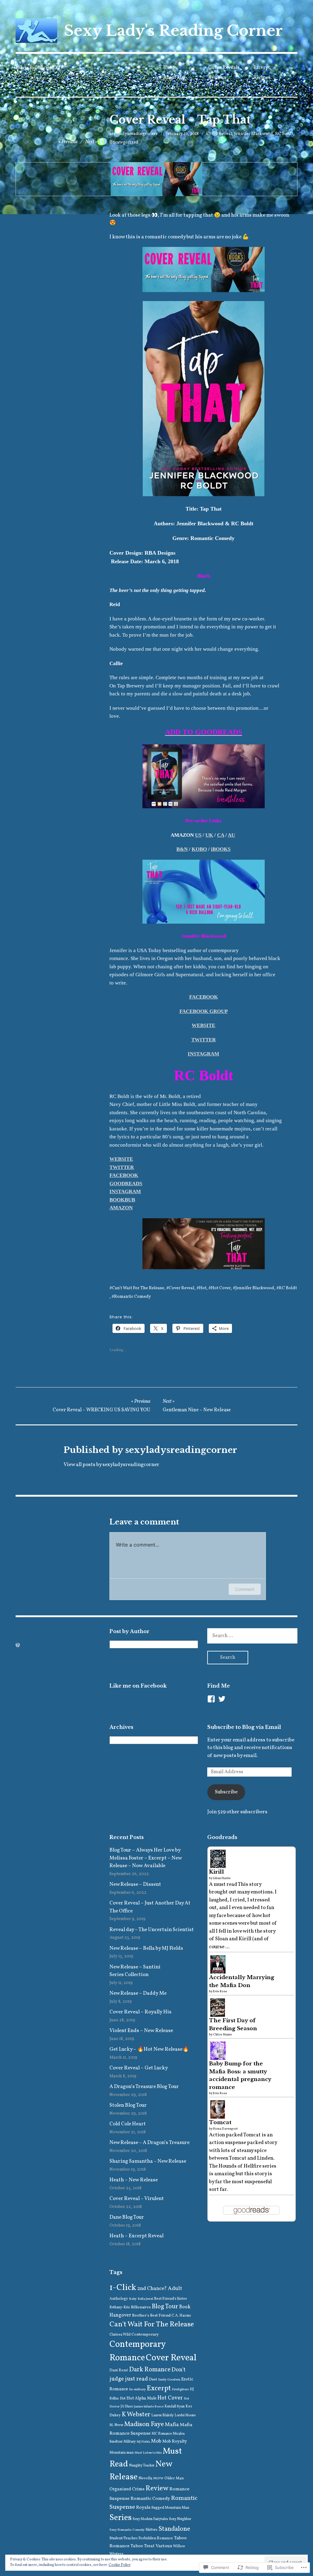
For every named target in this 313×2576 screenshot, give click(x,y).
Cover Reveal (219, 134)
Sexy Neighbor (180, 2519)
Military (130, 2442)
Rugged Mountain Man (170, 2508)
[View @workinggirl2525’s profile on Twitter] (222, 1699)
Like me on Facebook (138, 1686)
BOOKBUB (122, 1200)
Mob (156, 2441)
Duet (153, 2379)
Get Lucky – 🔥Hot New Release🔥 (149, 2049)
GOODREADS (126, 1184)
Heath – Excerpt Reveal (136, 2236)
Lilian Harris (222, 1878)
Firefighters (180, 2390)
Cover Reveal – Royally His (140, 2012)
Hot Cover (221, 1288)
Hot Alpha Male (142, 2398)
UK (209, 835)
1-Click (123, 2288)
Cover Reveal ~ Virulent (137, 2199)
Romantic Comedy (133, 1297)
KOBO (199, 849)
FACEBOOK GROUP (204, 1011)
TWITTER (204, 1040)
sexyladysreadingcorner (134, 134)
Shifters (151, 2530)
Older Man (174, 2478)
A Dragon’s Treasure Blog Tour (144, 2087)
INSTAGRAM (203, 1054)
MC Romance (162, 2434)
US (198, 835)
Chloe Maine (223, 2034)
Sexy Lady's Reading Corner (173, 31)
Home (170, 68)
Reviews (217, 78)
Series (121, 2518)
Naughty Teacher (142, 2466)
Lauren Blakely (162, 2415)
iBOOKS (221, 849)
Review (157, 2489)
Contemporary (145, 2334)
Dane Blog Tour (127, 2217)
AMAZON (121, 1208)
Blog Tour (165, 2307)
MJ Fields (143, 2442)
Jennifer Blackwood (254, 134)
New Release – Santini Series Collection (135, 1971)
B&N (182, 849)
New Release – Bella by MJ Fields (146, 1948)
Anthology (119, 2299)
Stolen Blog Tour (128, 2105)
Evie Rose (220, 1991)
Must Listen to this (148, 2453)
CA (221, 835)
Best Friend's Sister (171, 2299)
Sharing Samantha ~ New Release (148, 2161)
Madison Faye (144, 2424)
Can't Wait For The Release (138, 1288)
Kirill (217, 1872)
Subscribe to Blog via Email (244, 1727)
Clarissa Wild (120, 2335)
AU (231, 835)
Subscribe (226, 1792)
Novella (145, 2478)
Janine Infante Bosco (149, 2407)
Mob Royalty (175, 2442)
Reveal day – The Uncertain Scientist (152, 1930)
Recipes (262, 78)
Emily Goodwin (169, 2380)
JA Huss (127, 2407)
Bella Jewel (145, 2299)
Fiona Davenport (225, 2129)
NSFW (158, 2479)
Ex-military (137, 2390)
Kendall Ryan (175, 2407)
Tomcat (220, 2122)
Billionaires (141, 2307)
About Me (174, 78)
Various (164, 2546)
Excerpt (262, 68)
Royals (143, 2507)
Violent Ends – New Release (141, 2031)
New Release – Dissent (135, 1884)
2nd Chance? (152, 2289)
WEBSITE (203, 1025)
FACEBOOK (204, 997)
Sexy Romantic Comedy (127, 2530)
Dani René (119, 2370)
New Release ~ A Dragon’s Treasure (149, 2143)
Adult (175, 2289)
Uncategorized (124, 142)
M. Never (116, 2425)
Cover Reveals (224, 68)
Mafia (172, 2425)
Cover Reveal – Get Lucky (139, 2068)
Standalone (174, 2529)
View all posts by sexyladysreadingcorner (111, 1465)
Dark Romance (150, 2370)
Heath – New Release (134, 2180)
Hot (203, 1288)
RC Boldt (284, 134)
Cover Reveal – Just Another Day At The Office (150, 1907)
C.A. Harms (181, 2315)
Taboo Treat (143, 2546)
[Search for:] (252, 1636)
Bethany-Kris (120, 2307)
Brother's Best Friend (151, 2315)
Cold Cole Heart (128, 2124)
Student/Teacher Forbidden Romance (141, 2538)
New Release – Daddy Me (138, 1993)
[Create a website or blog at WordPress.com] (18, 1646)
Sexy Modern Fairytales (150, 2519)
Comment (245, 1589)
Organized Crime (127, 2489)
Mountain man (122, 2453)
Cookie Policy (120, 2565)
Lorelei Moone (185, 2415)
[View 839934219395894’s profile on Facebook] (211, 1699)
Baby (133, 2299)
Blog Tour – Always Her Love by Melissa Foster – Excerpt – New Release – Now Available (145, 1858)
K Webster (136, 2415)
